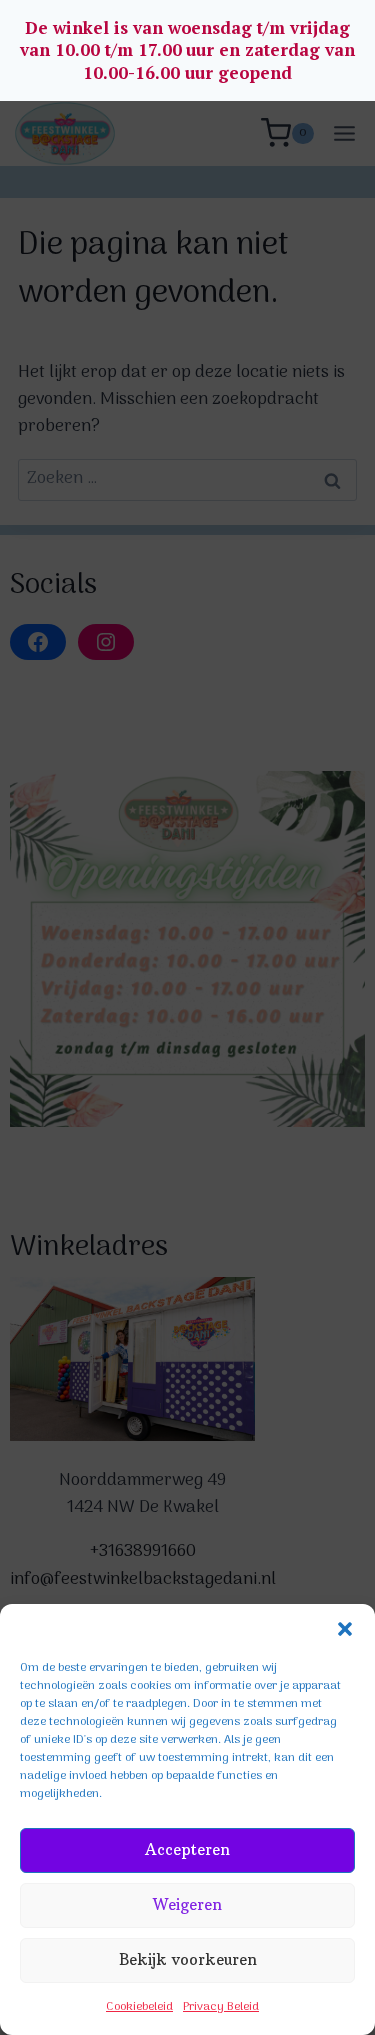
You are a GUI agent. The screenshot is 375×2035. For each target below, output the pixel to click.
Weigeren (187, 1904)
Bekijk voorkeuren (188, 1959)
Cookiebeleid (139, 2007)
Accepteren (187, 1849)
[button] (345, 1629)
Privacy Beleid (221, 2007)
